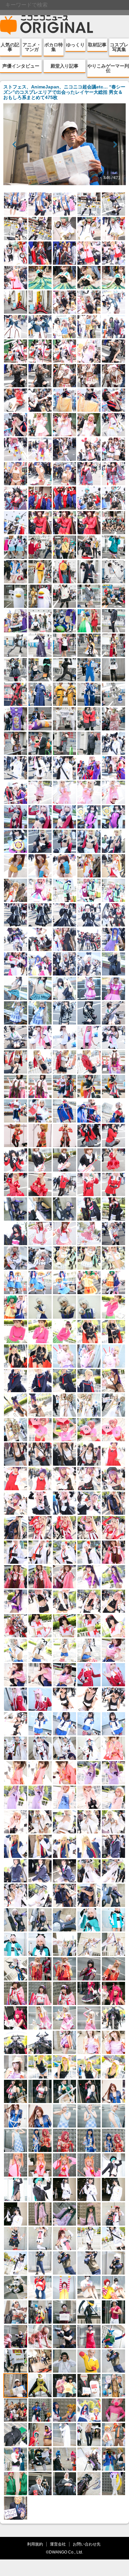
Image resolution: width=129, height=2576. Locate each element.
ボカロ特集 (54, 47)
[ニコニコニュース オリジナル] (47, 25)
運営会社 (58, 2544)
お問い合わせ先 (87, 2544)
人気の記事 (10, 47)
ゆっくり (75, 45)
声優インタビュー (21, 66)
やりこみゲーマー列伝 (108, 68)
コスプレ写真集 (119, 47)
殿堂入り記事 (64, 66)
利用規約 (35, 2544)
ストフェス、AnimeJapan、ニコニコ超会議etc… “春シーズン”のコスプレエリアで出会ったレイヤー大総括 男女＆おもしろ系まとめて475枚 (64, 92)
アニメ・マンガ (32, 47)
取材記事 (97, 45)
